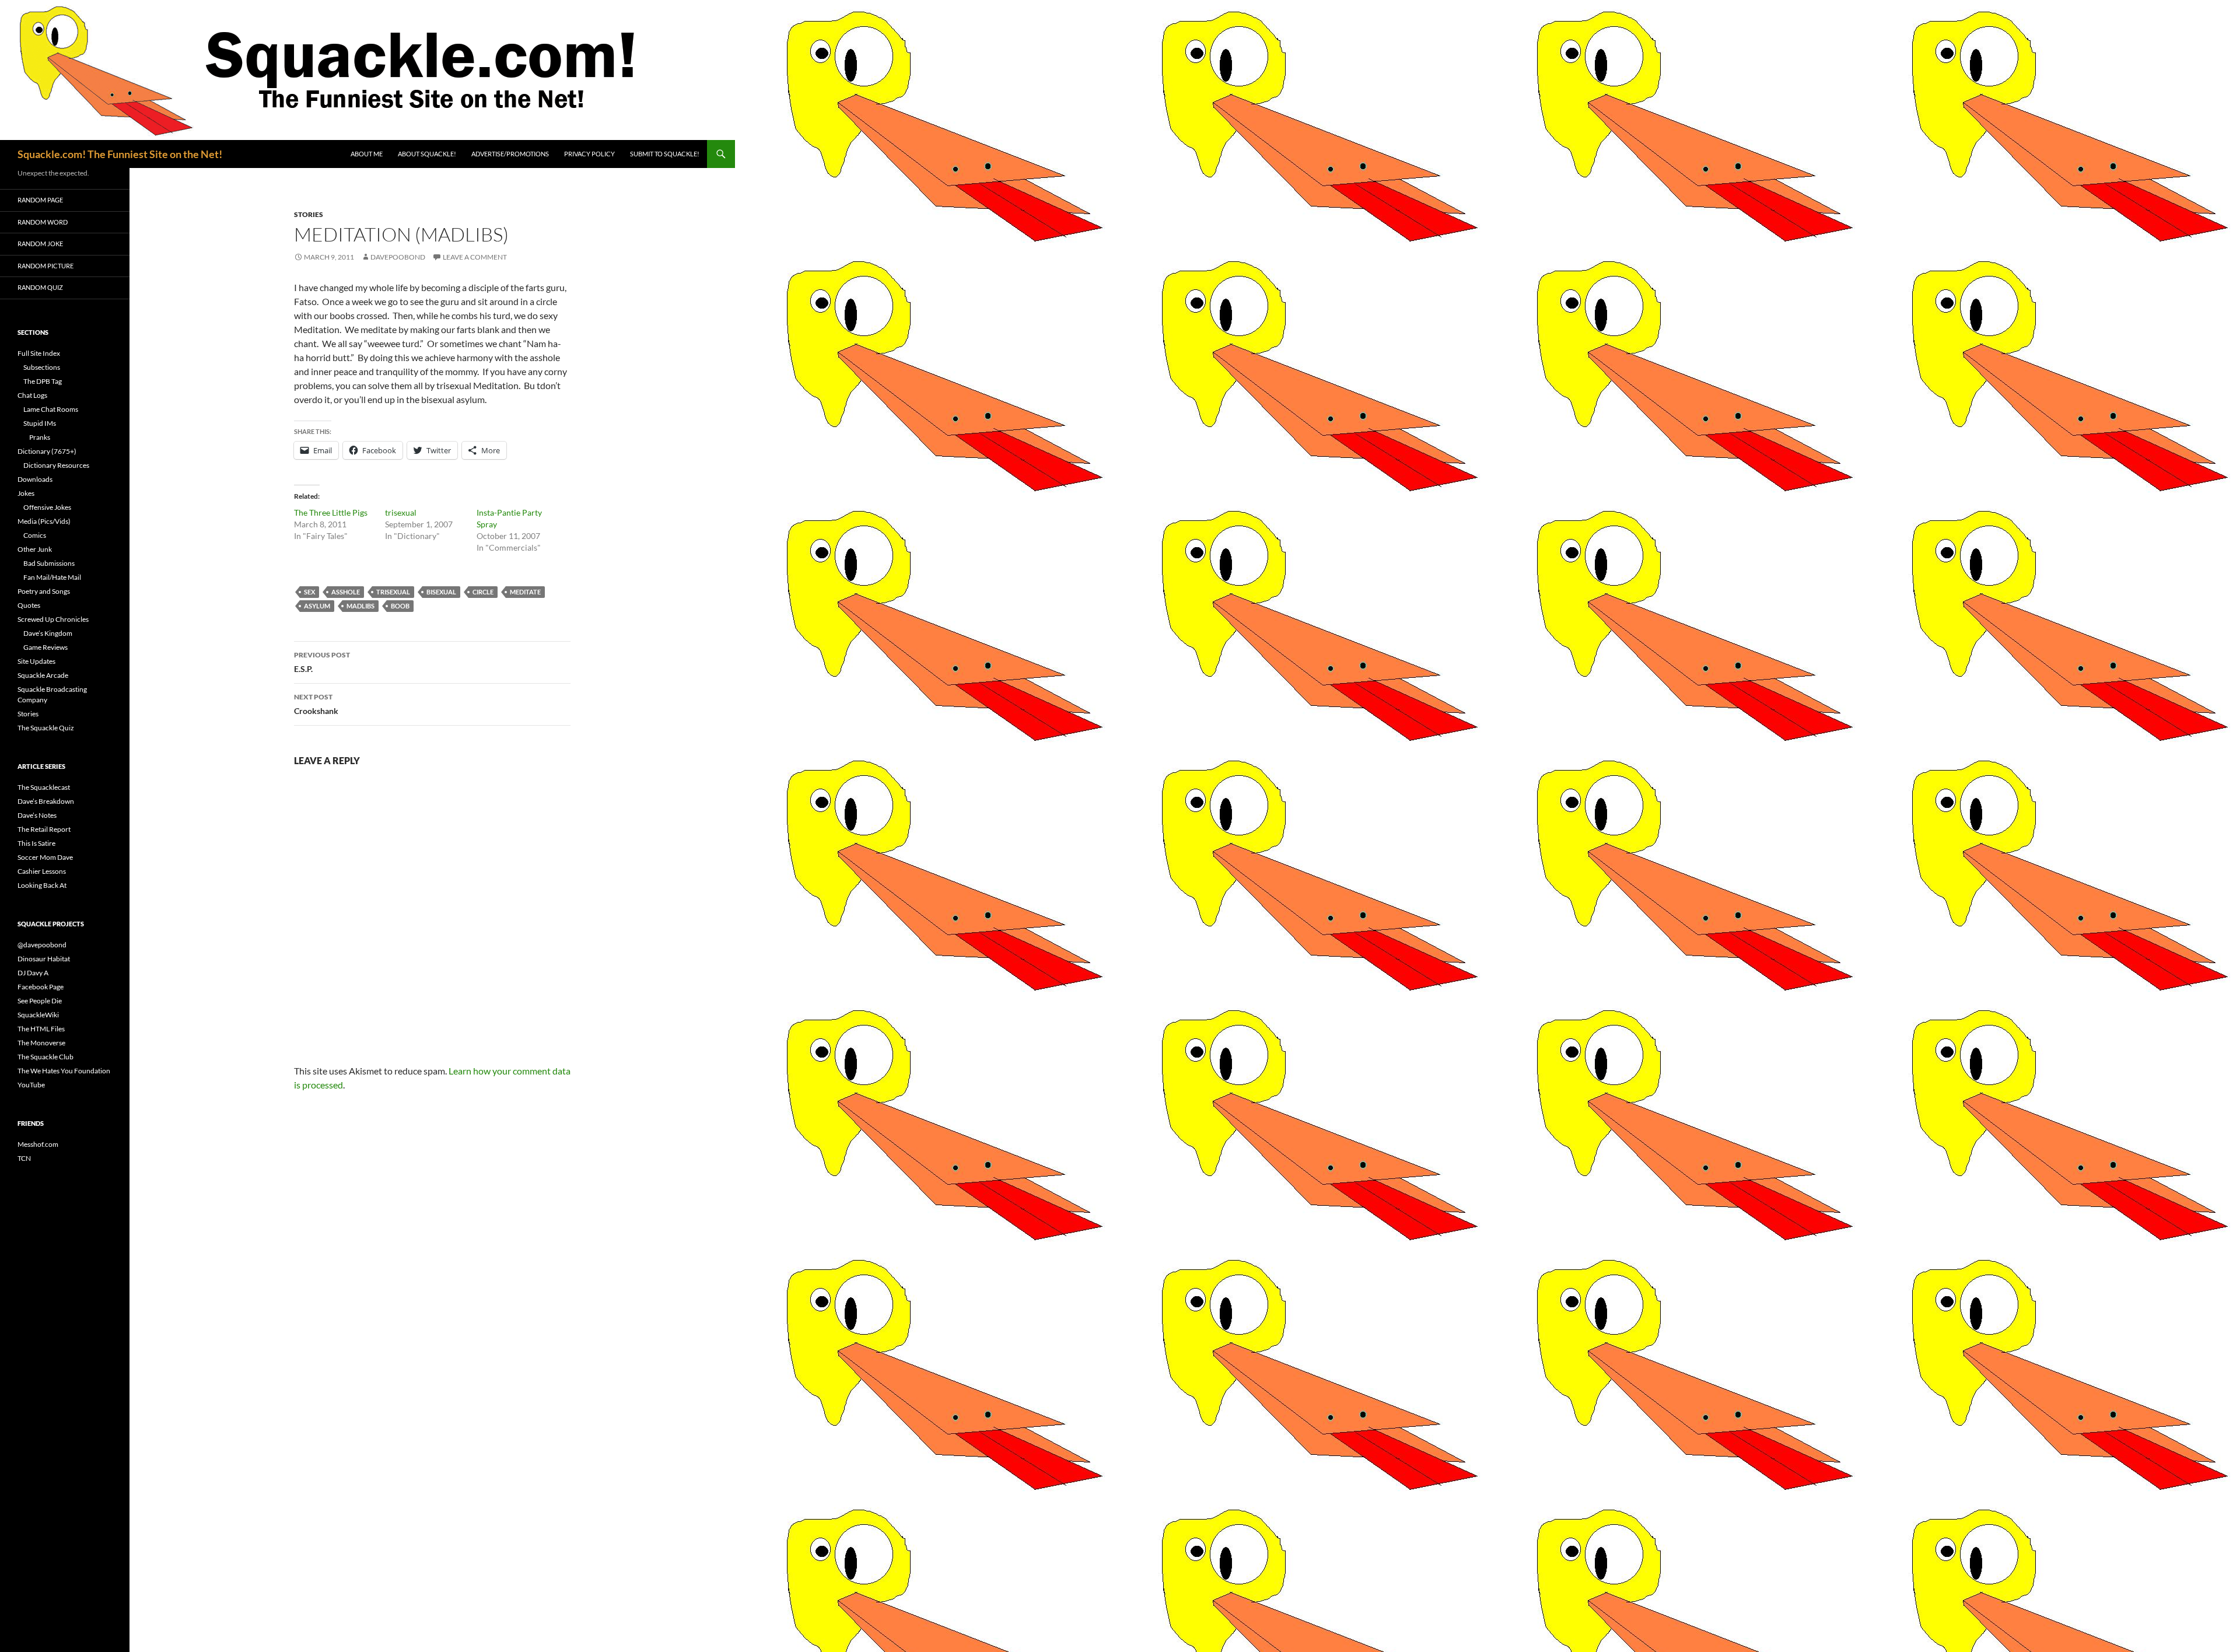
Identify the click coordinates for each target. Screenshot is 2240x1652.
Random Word (43, 222)
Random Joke (40, 244)
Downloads (35, 479)
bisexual (441, 592)
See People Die (40, 1001)
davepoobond (398, 257)
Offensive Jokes (47, 507)
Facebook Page (41, 987)
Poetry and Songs (44, 591)
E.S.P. (322, 662)
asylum (317, 606)
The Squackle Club (45, 1057)
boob (400, 606)
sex (309, 592)
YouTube (31, 1085)
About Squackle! (427, 154)
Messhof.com (38, 1144)
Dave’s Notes (37, 815)
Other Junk (35, 549)
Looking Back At (42, 885)
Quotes (29, 605)
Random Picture (45, 266)
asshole (346, 592)
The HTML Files (41, 1029)
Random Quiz (40, 287)
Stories (309, 214)
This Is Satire (36, 843)
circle (483, 592)
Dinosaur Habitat (44, 959)
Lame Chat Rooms (51, 409)
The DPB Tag (43, 381)
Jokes (26, 493)
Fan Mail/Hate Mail (52, 577)
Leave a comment (475, 257)
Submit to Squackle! (665, 154)
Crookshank (316, 704)
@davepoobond (42, 945)
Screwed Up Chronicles (53, 619)
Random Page (40, 200)
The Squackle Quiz (46, 728)
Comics (35, 535)
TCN (24, 1158)
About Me (367, 154)
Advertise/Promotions (510, 154)
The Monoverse (41, 1043)
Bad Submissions (49, 563)
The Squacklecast (44, 787)
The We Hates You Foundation (64, 1071)
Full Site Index (39, 353)
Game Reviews (45, 647)
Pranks (40, 437)
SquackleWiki (38, 1015)
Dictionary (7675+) (47, 451)
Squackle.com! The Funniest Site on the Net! (120, 154)
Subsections (42, 367)
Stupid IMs (40, 423)
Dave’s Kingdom (48, 633)
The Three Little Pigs (331, 512)
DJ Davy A (33, 973)
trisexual (401, 512)
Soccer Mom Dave (45, 857)
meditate (525, 592)
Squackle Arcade (43, 675)
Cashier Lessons (42, 871)
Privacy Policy (589, 154)
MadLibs (360, 606)
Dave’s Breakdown (46, 801)
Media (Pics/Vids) (44, 521)
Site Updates (36, 661)
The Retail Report (44, 829)
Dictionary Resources (56, 465)
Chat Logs (32, 395)
